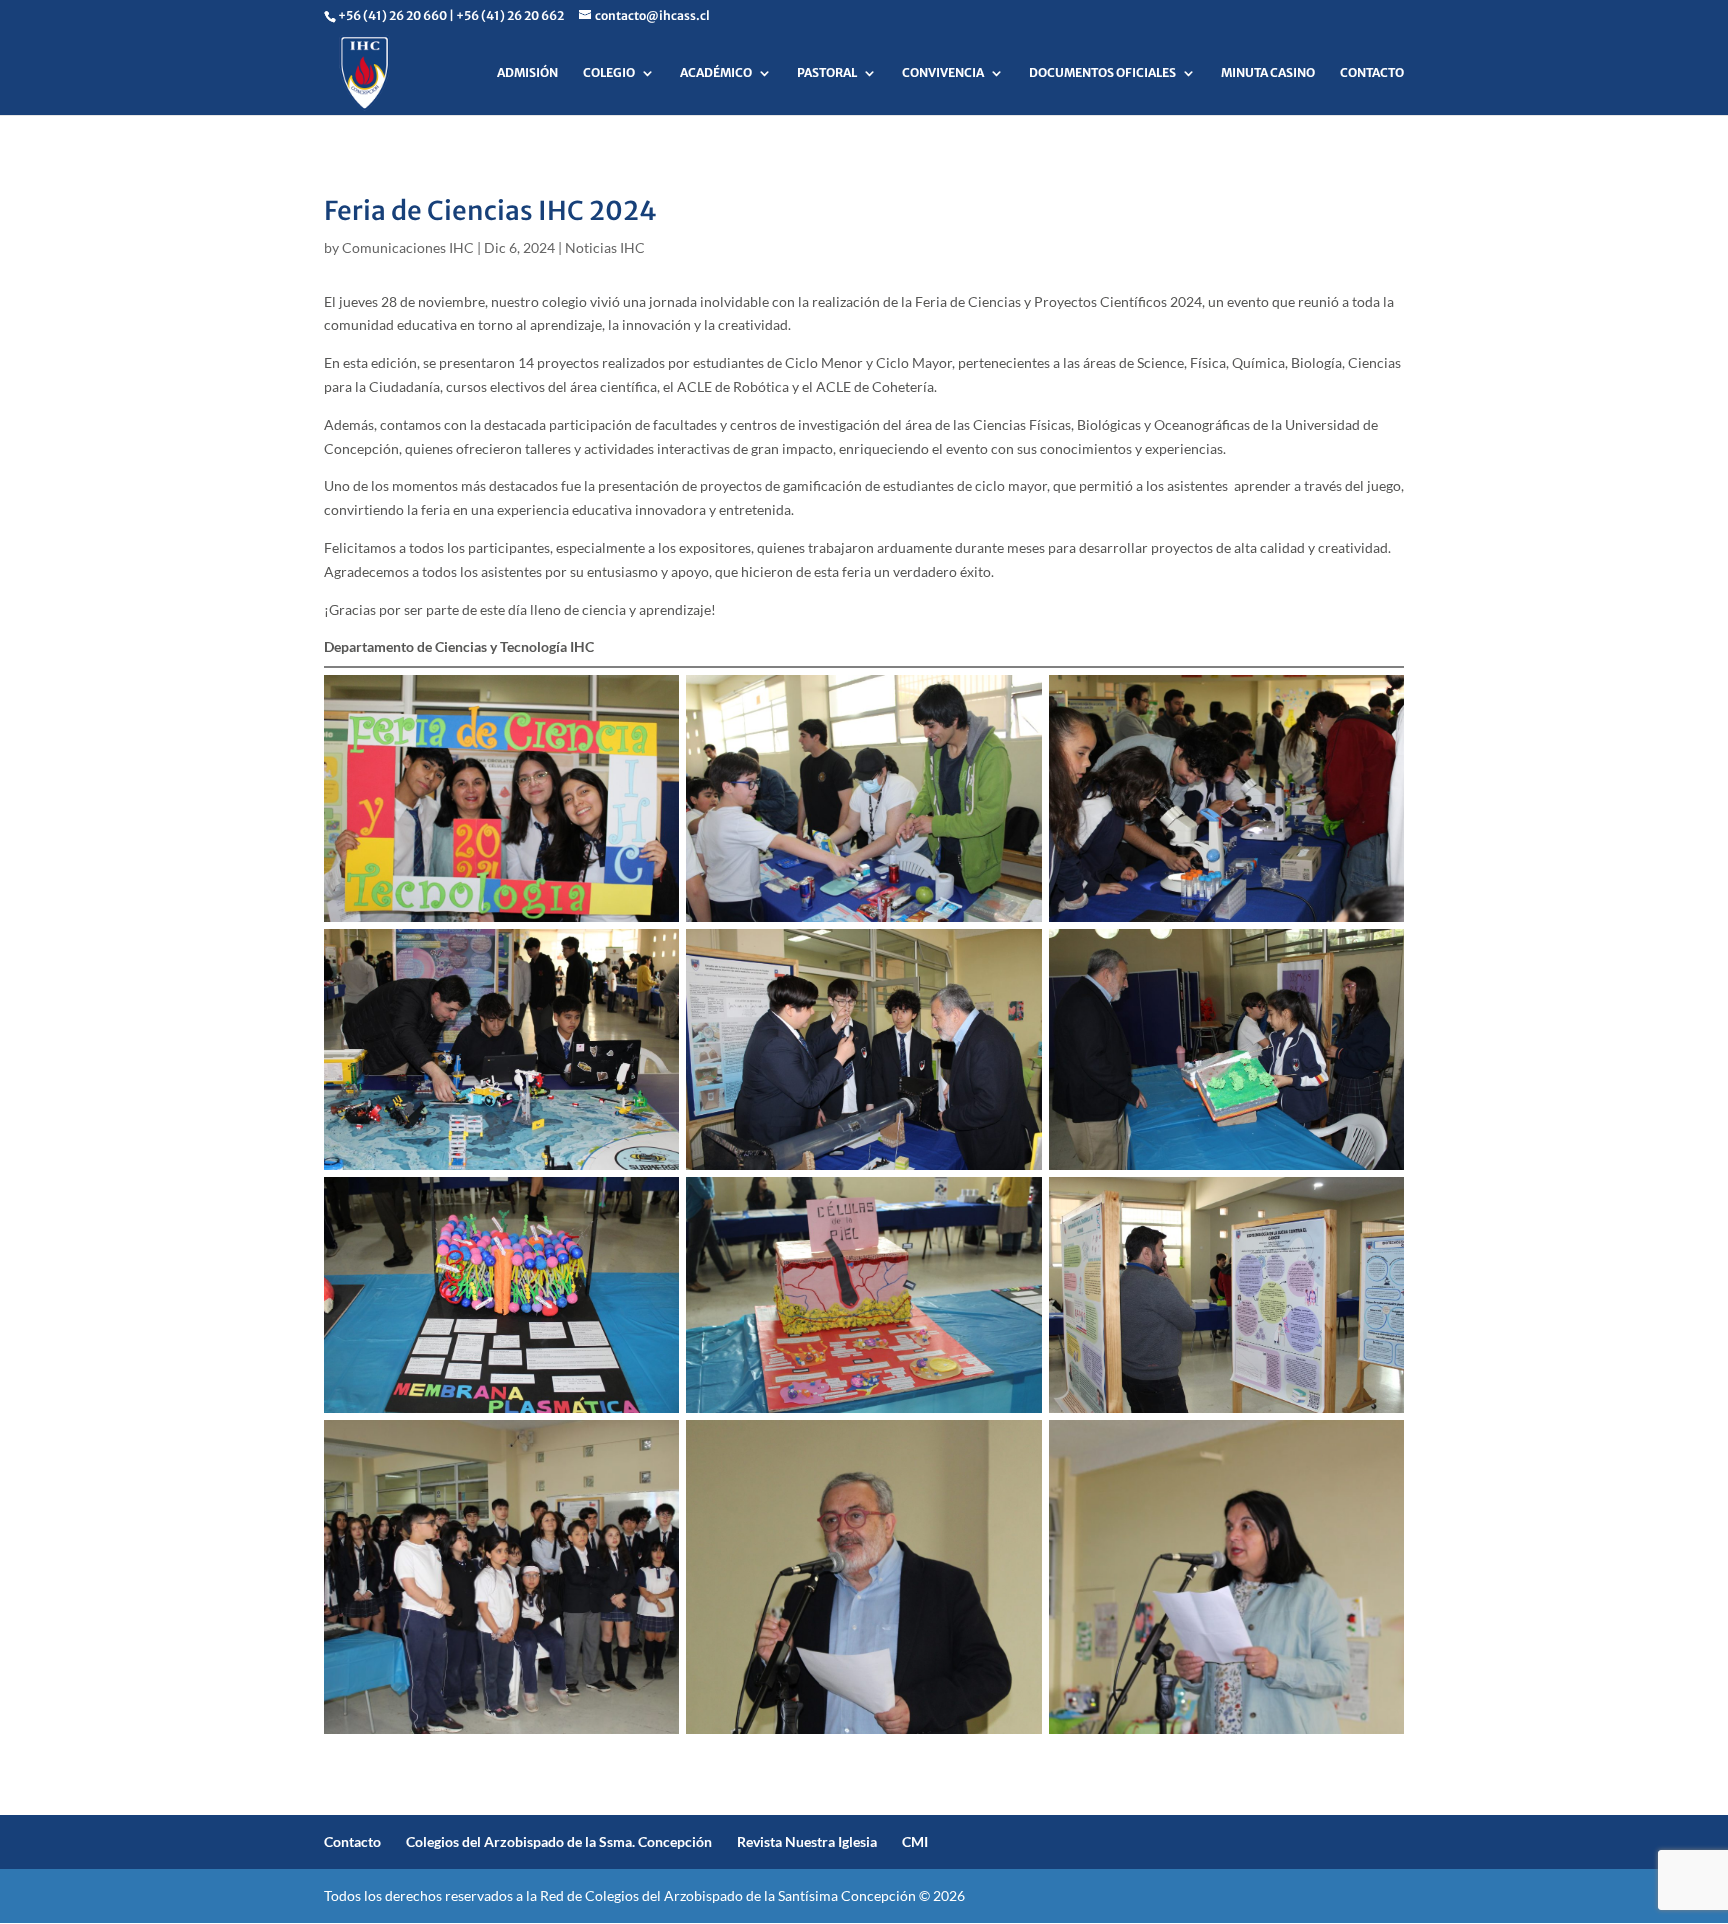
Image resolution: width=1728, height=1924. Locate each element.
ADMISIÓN (527, 73)
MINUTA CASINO (1268, 73)
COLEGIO (609, 73)
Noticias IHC (605, 247)
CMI (915, 1841)
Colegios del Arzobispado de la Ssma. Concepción (559, 1841)
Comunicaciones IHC (408, 247)
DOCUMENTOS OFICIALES (1102, 73)
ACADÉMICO (716, 73)
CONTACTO (1372, 73)
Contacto (352, 1841)
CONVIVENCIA (943, 73)
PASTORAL (827, 73)
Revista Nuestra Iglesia (807, 1841)
